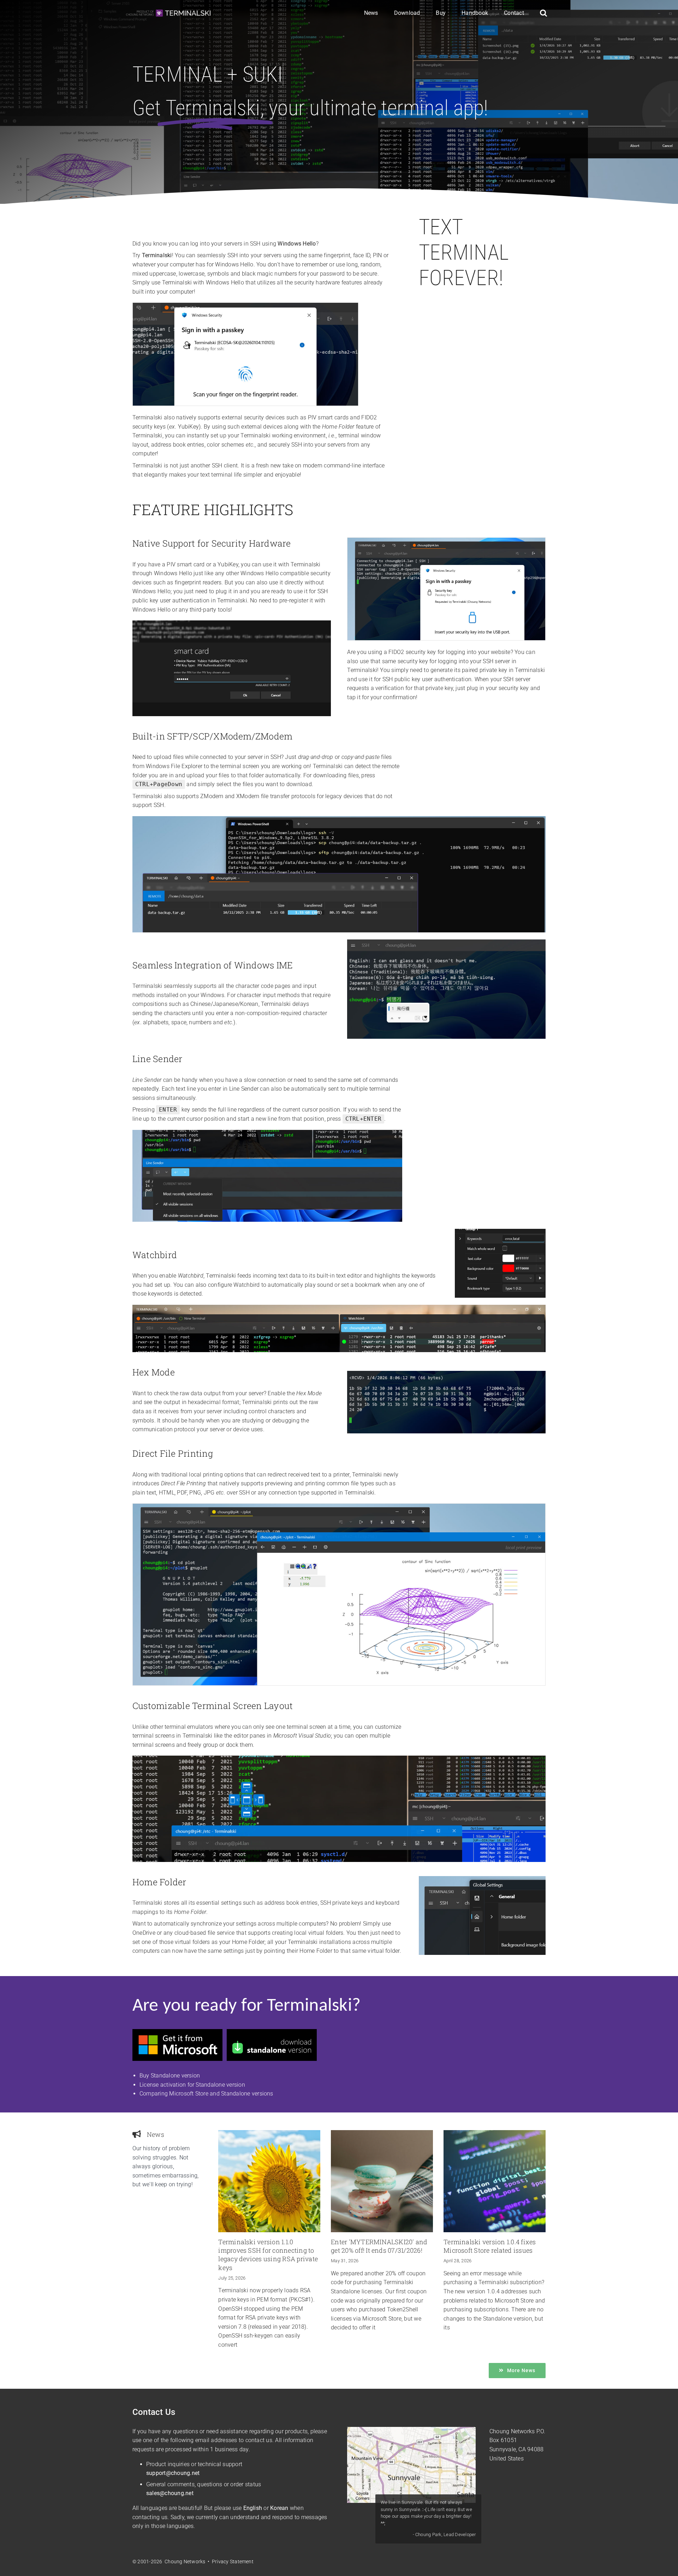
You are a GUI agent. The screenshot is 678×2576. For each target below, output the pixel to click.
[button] (543, 13)
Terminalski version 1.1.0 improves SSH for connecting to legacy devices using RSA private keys (268, 2255)
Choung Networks (512, 2431)
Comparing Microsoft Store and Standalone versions (206, 2094)
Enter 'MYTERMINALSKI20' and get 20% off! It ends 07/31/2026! (379, 2246)
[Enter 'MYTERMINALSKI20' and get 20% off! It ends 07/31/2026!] (382, 2181)
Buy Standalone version (170, 2076)
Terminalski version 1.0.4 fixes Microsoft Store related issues (490, 2246)
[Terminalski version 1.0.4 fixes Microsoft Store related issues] (495, 2181)
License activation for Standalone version (192, 2085)
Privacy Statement (233, 2562)
